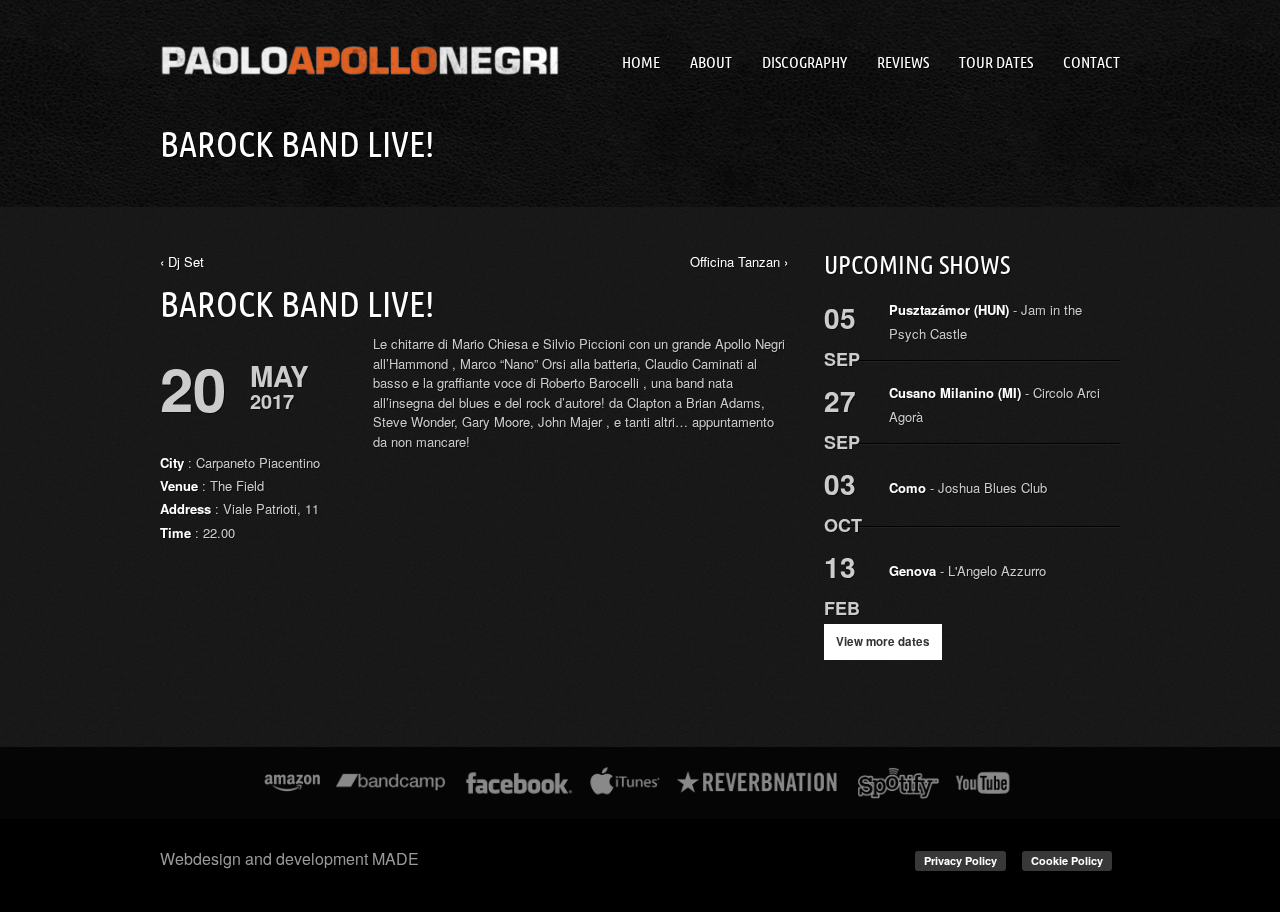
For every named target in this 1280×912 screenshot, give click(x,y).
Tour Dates (996, 62)
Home (641, 62)
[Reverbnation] (758, 783)
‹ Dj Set (182, 261)
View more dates (883, 641)
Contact (1091, 62)
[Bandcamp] (390, 783)
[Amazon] (292, 783)
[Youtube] (984, 783)
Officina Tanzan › (739, 261)
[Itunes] (625, 783)
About (711, 62)
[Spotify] (898, 783)
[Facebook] (519, 783)
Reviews (903, 62)
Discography (804, 62)
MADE (395, 858)
